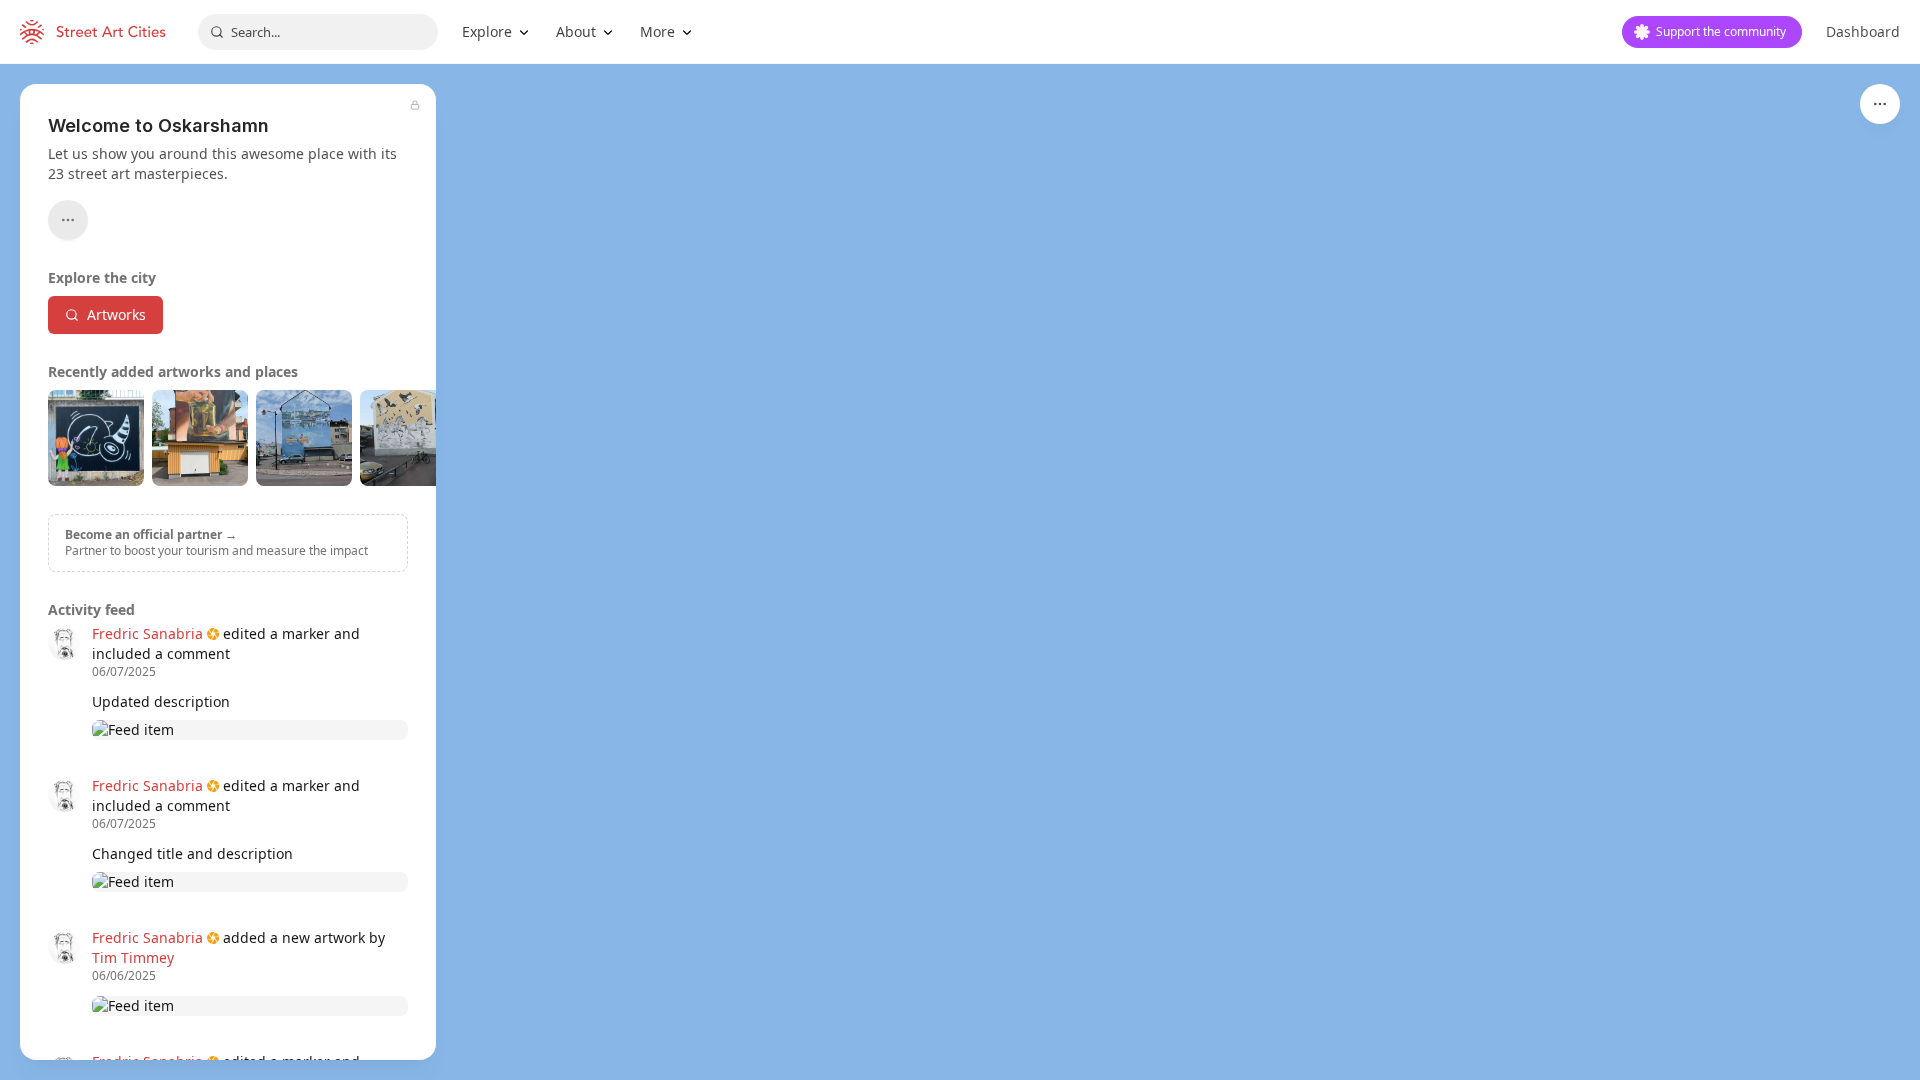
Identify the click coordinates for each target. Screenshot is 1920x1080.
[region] (960, 572)
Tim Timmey (133, 957)
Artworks (116, 314)
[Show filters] (1880, 104)
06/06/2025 (124, 976)
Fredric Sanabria (147, 633)
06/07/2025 (124, 672)
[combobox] (318, 32)
